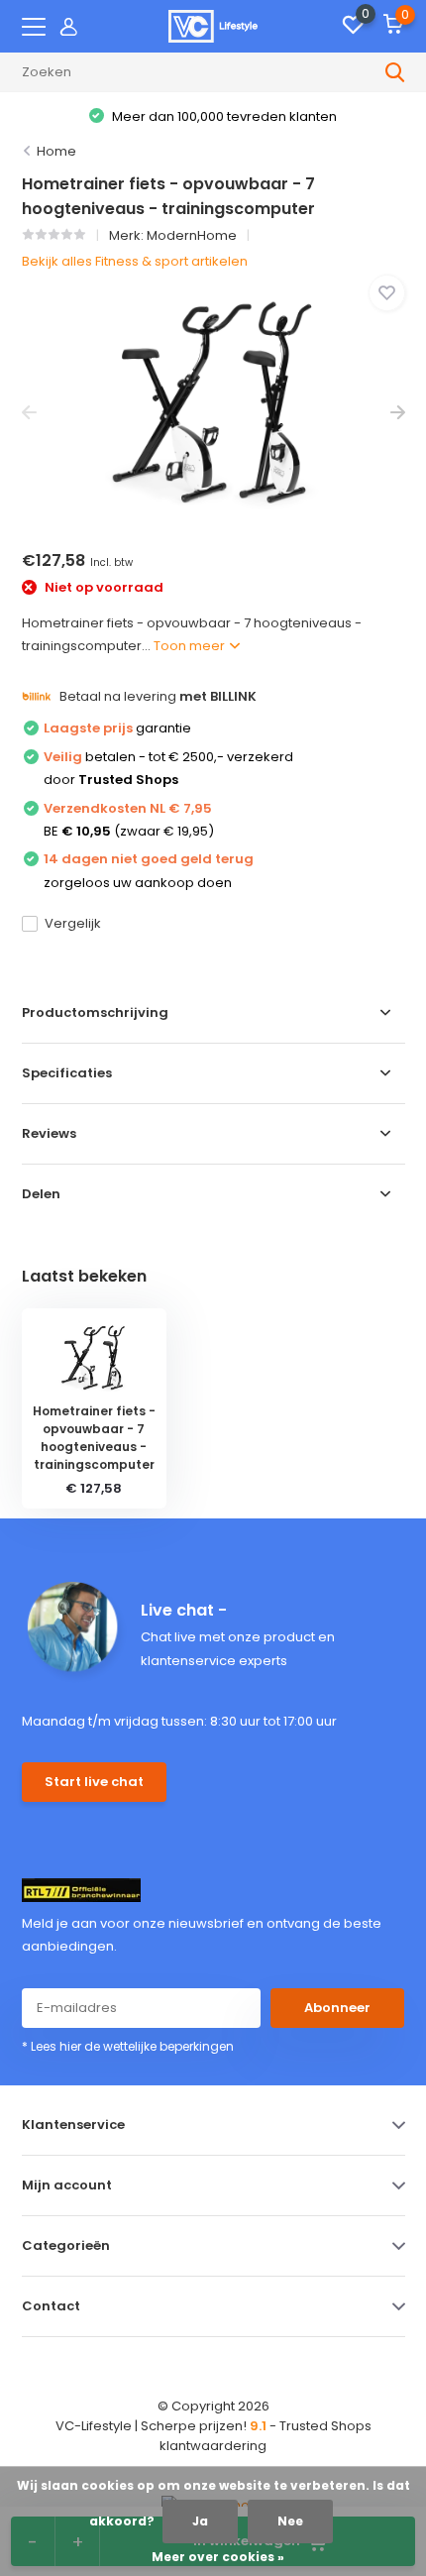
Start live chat (94, 1782)
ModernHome (192, 235)
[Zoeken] (395, 72)
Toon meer (191, 646)
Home (56, 151)
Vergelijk (73, 923)
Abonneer (337, 2008)
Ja (200, 2521)
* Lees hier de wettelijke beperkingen (128, 2046)
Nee (290, 2521)
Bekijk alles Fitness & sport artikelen (135, 261)
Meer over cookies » (218, 2557)
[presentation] (29, 413)
